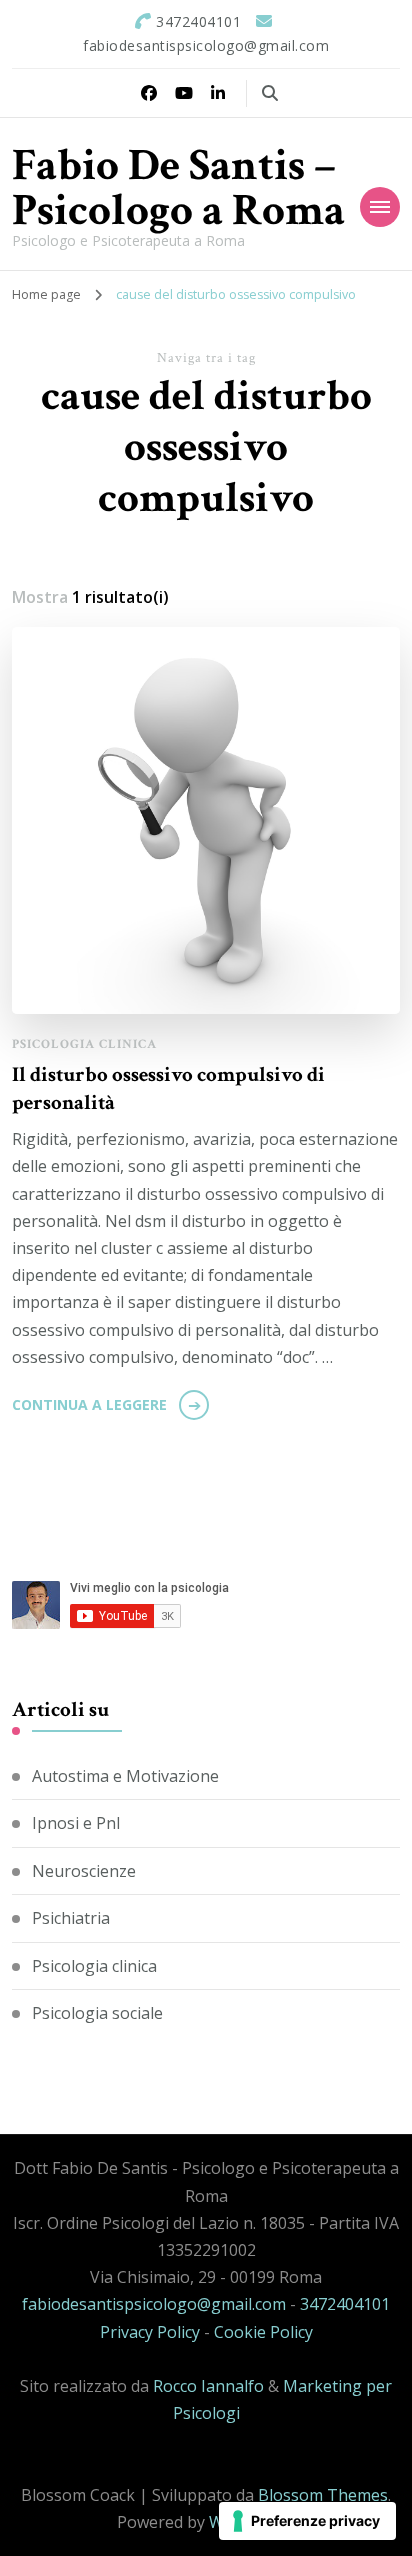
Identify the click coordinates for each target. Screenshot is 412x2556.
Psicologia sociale (97, 2013)
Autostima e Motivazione (125, 1776)
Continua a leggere (89, 1404)
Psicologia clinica (84, 1044)
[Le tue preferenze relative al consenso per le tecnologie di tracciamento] (307, 2521)
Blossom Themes (323, 2495)
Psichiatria (71, 1918)
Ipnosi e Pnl (76, 1823)
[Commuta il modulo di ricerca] (270, 93)
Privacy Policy (150, 2332)
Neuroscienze (84, 1871)
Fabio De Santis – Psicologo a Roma (178, 188)
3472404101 (345, 2304)
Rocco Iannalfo (208, 2386)
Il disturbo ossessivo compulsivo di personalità (168, 1088)
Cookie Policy (263, 2332)
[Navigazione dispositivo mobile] (380, 207)
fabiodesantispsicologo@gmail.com (154, 2304)
